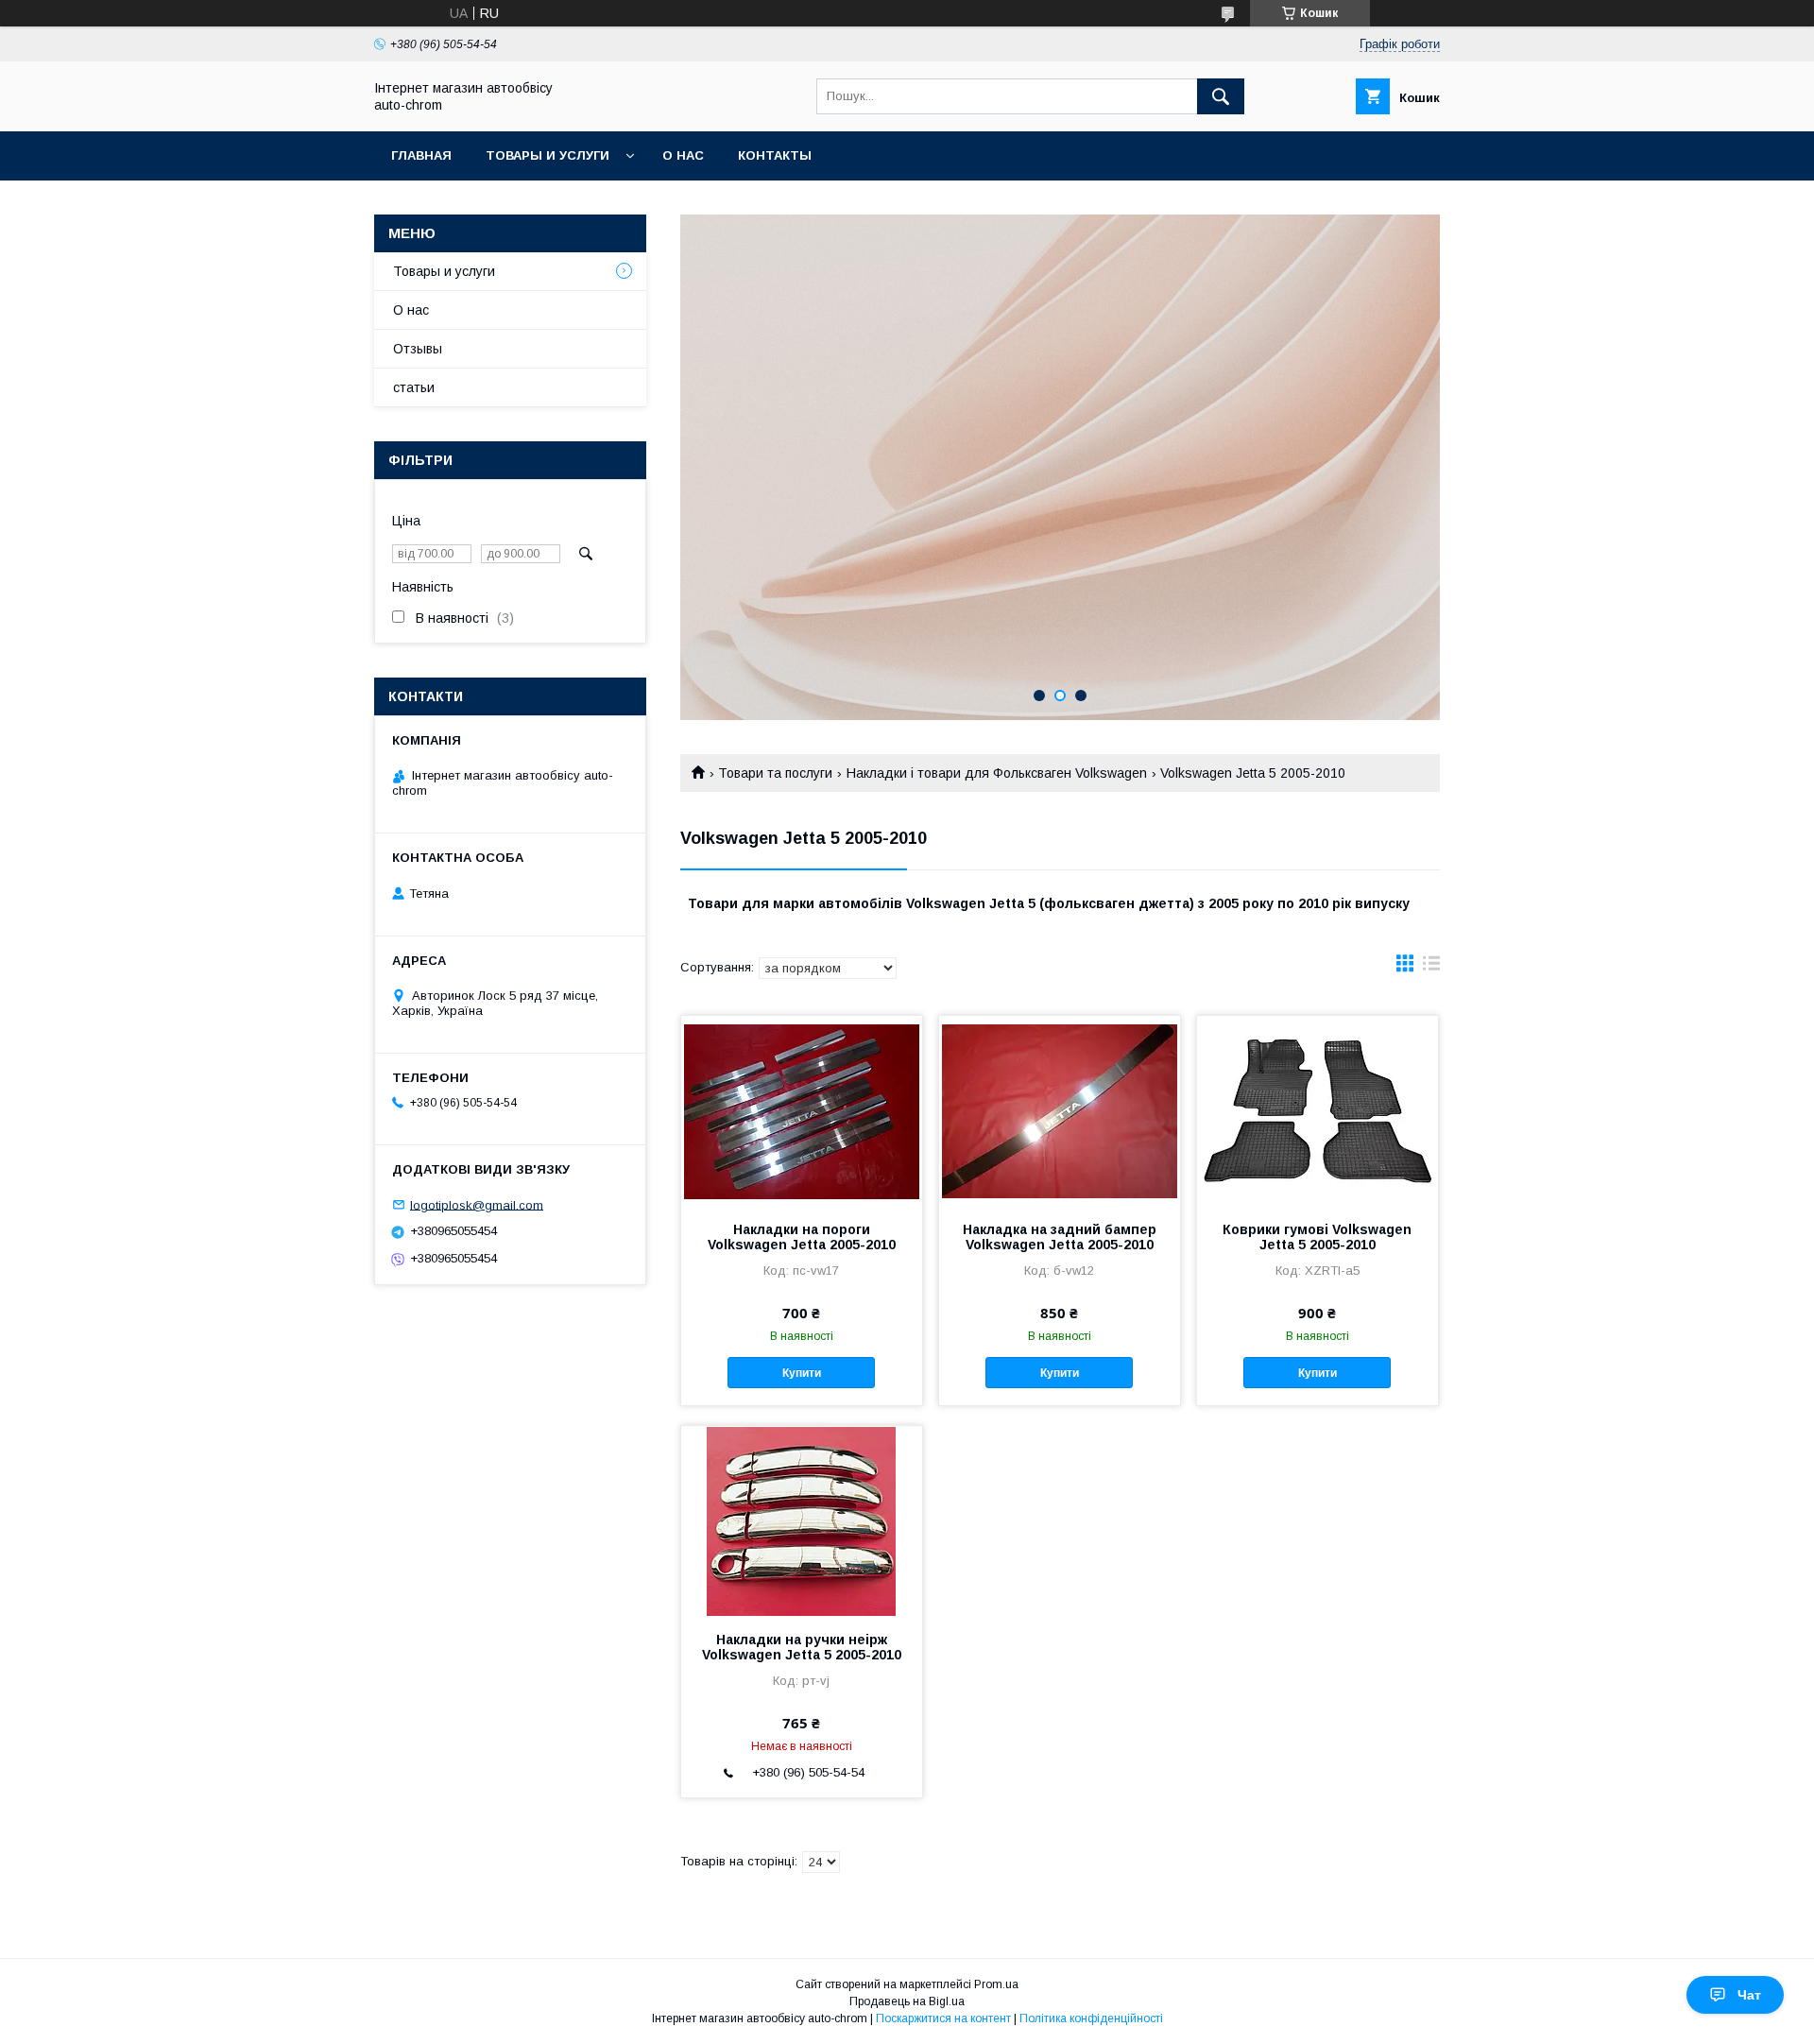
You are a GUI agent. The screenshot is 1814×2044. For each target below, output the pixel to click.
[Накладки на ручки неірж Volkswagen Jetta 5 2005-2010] (802, 1520)
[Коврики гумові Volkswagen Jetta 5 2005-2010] (1318, 1110)
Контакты (775, 155)
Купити (802, 1373)
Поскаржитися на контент (943, 2018)
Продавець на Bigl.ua (907, 2001)
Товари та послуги (775, 773)
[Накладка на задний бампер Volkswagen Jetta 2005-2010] (1060, 1110)
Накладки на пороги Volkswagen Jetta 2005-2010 (802, 1237)
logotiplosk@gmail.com (477, 1204)
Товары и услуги (548, 155)
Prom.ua (996, 1984)
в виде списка (1431, 968)
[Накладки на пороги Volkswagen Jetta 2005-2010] (802, 1110)
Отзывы (418, 349)
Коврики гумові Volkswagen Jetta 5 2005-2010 (1317, 1237)
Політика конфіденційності (1091, 2018)
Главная (421, 155)
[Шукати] (1221, 96)
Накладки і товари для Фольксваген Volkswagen (997, 773)
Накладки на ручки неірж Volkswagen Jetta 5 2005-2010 (802, 1647)
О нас (683, 155)
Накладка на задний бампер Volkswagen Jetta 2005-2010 (1060, 1237)
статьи (414, 387)
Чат (1749, 1995)
